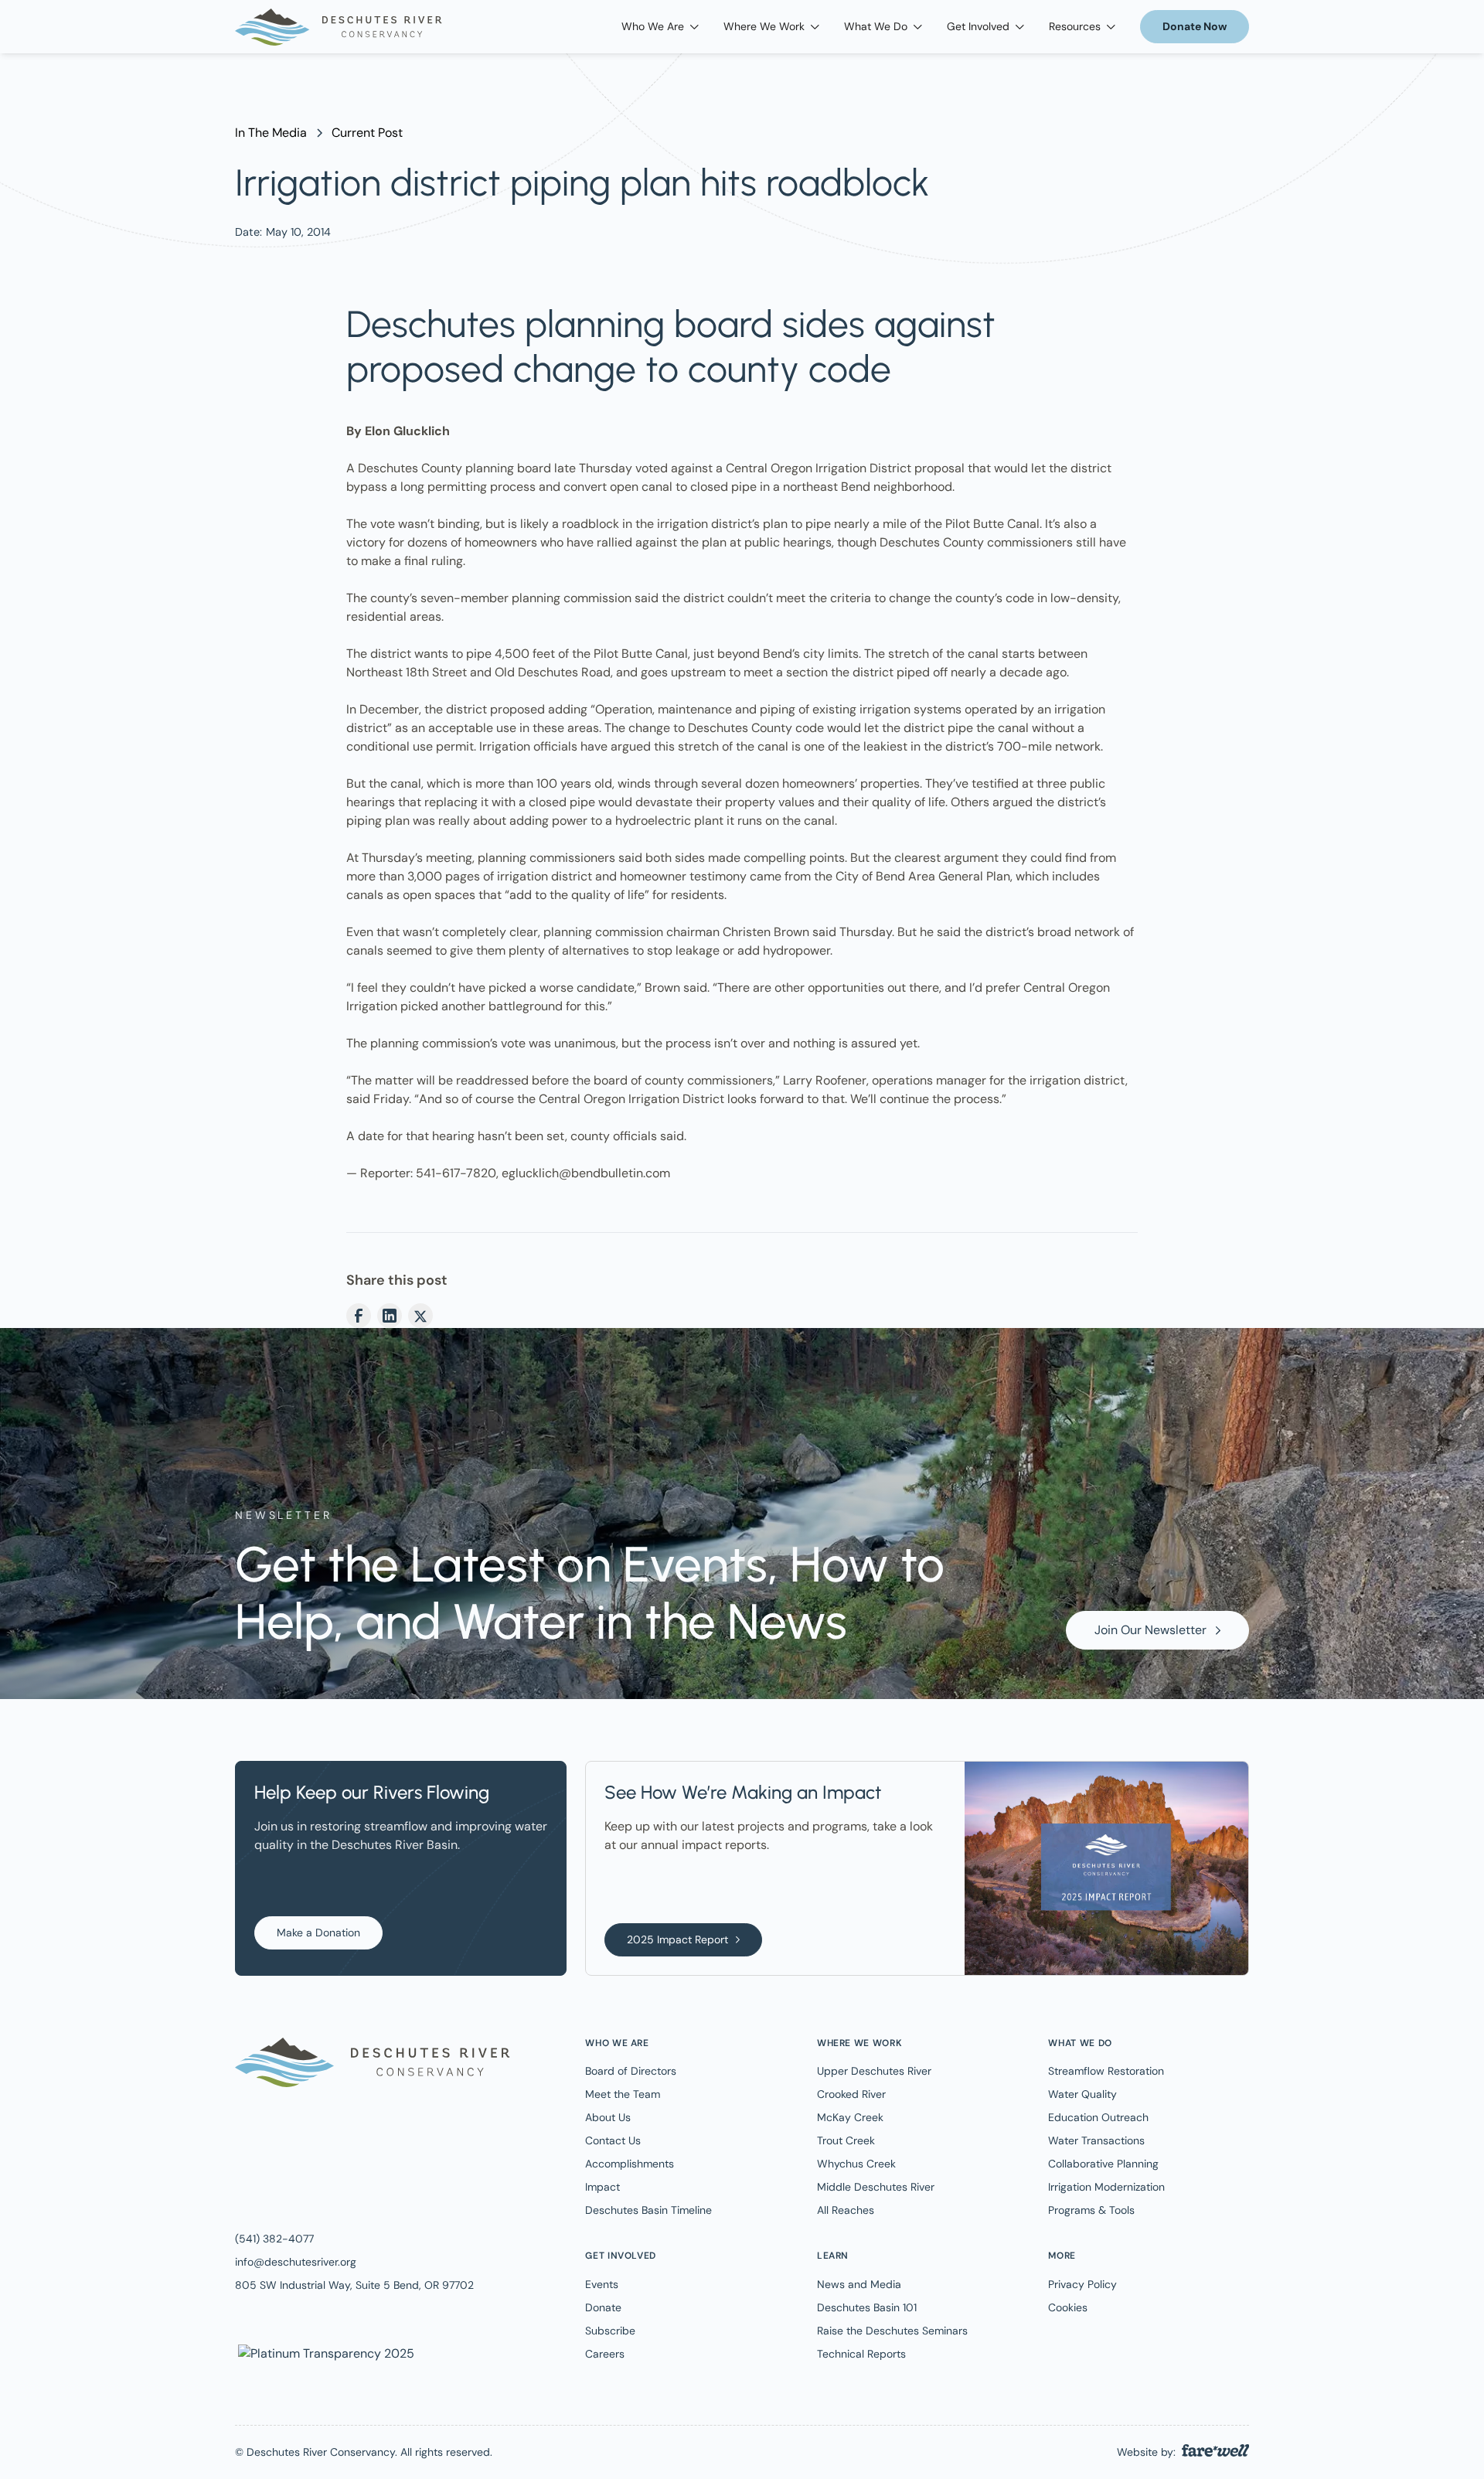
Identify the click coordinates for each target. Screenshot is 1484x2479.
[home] (339, 27)
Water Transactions (1096, 2140)
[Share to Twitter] (420, 1316)
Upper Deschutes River (874, 2071)
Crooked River (851, 2094)
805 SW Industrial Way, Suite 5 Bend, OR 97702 (354, 2285)
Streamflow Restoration (1106, 2071)
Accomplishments (630, 2164)
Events (602, 2284)
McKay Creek (850, 2117)
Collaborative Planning (1103, 2164)
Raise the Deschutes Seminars (892, 2331)
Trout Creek (846, 2140)
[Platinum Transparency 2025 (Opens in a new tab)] (325, 2353)
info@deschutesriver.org (296, 2262)
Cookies (1068, 2307)
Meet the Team (623, 2094)
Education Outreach (1098, 2117)
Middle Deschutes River (876, 2187)
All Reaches (846, 2210)
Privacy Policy (1082, 2284)
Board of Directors (631, 2071)
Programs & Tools (1091, 2210)
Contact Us (613, 2140)
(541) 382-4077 (274, 2239)
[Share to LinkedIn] (390, 1316)
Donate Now (1195, 26)
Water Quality (1082, 2094)
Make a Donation (318, 1932)
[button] (660, 27)
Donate (603, 2307)
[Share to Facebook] (359, 1316)
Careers (605, 2354)
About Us (608, 2117)
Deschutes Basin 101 (867, 2307)
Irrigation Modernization (1106, 2187)
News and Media (859, 2284)
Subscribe (610, 2331)
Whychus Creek (856, 2164)
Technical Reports (861, 2354)
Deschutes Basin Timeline (648, 2210)
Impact (602, 2187)
